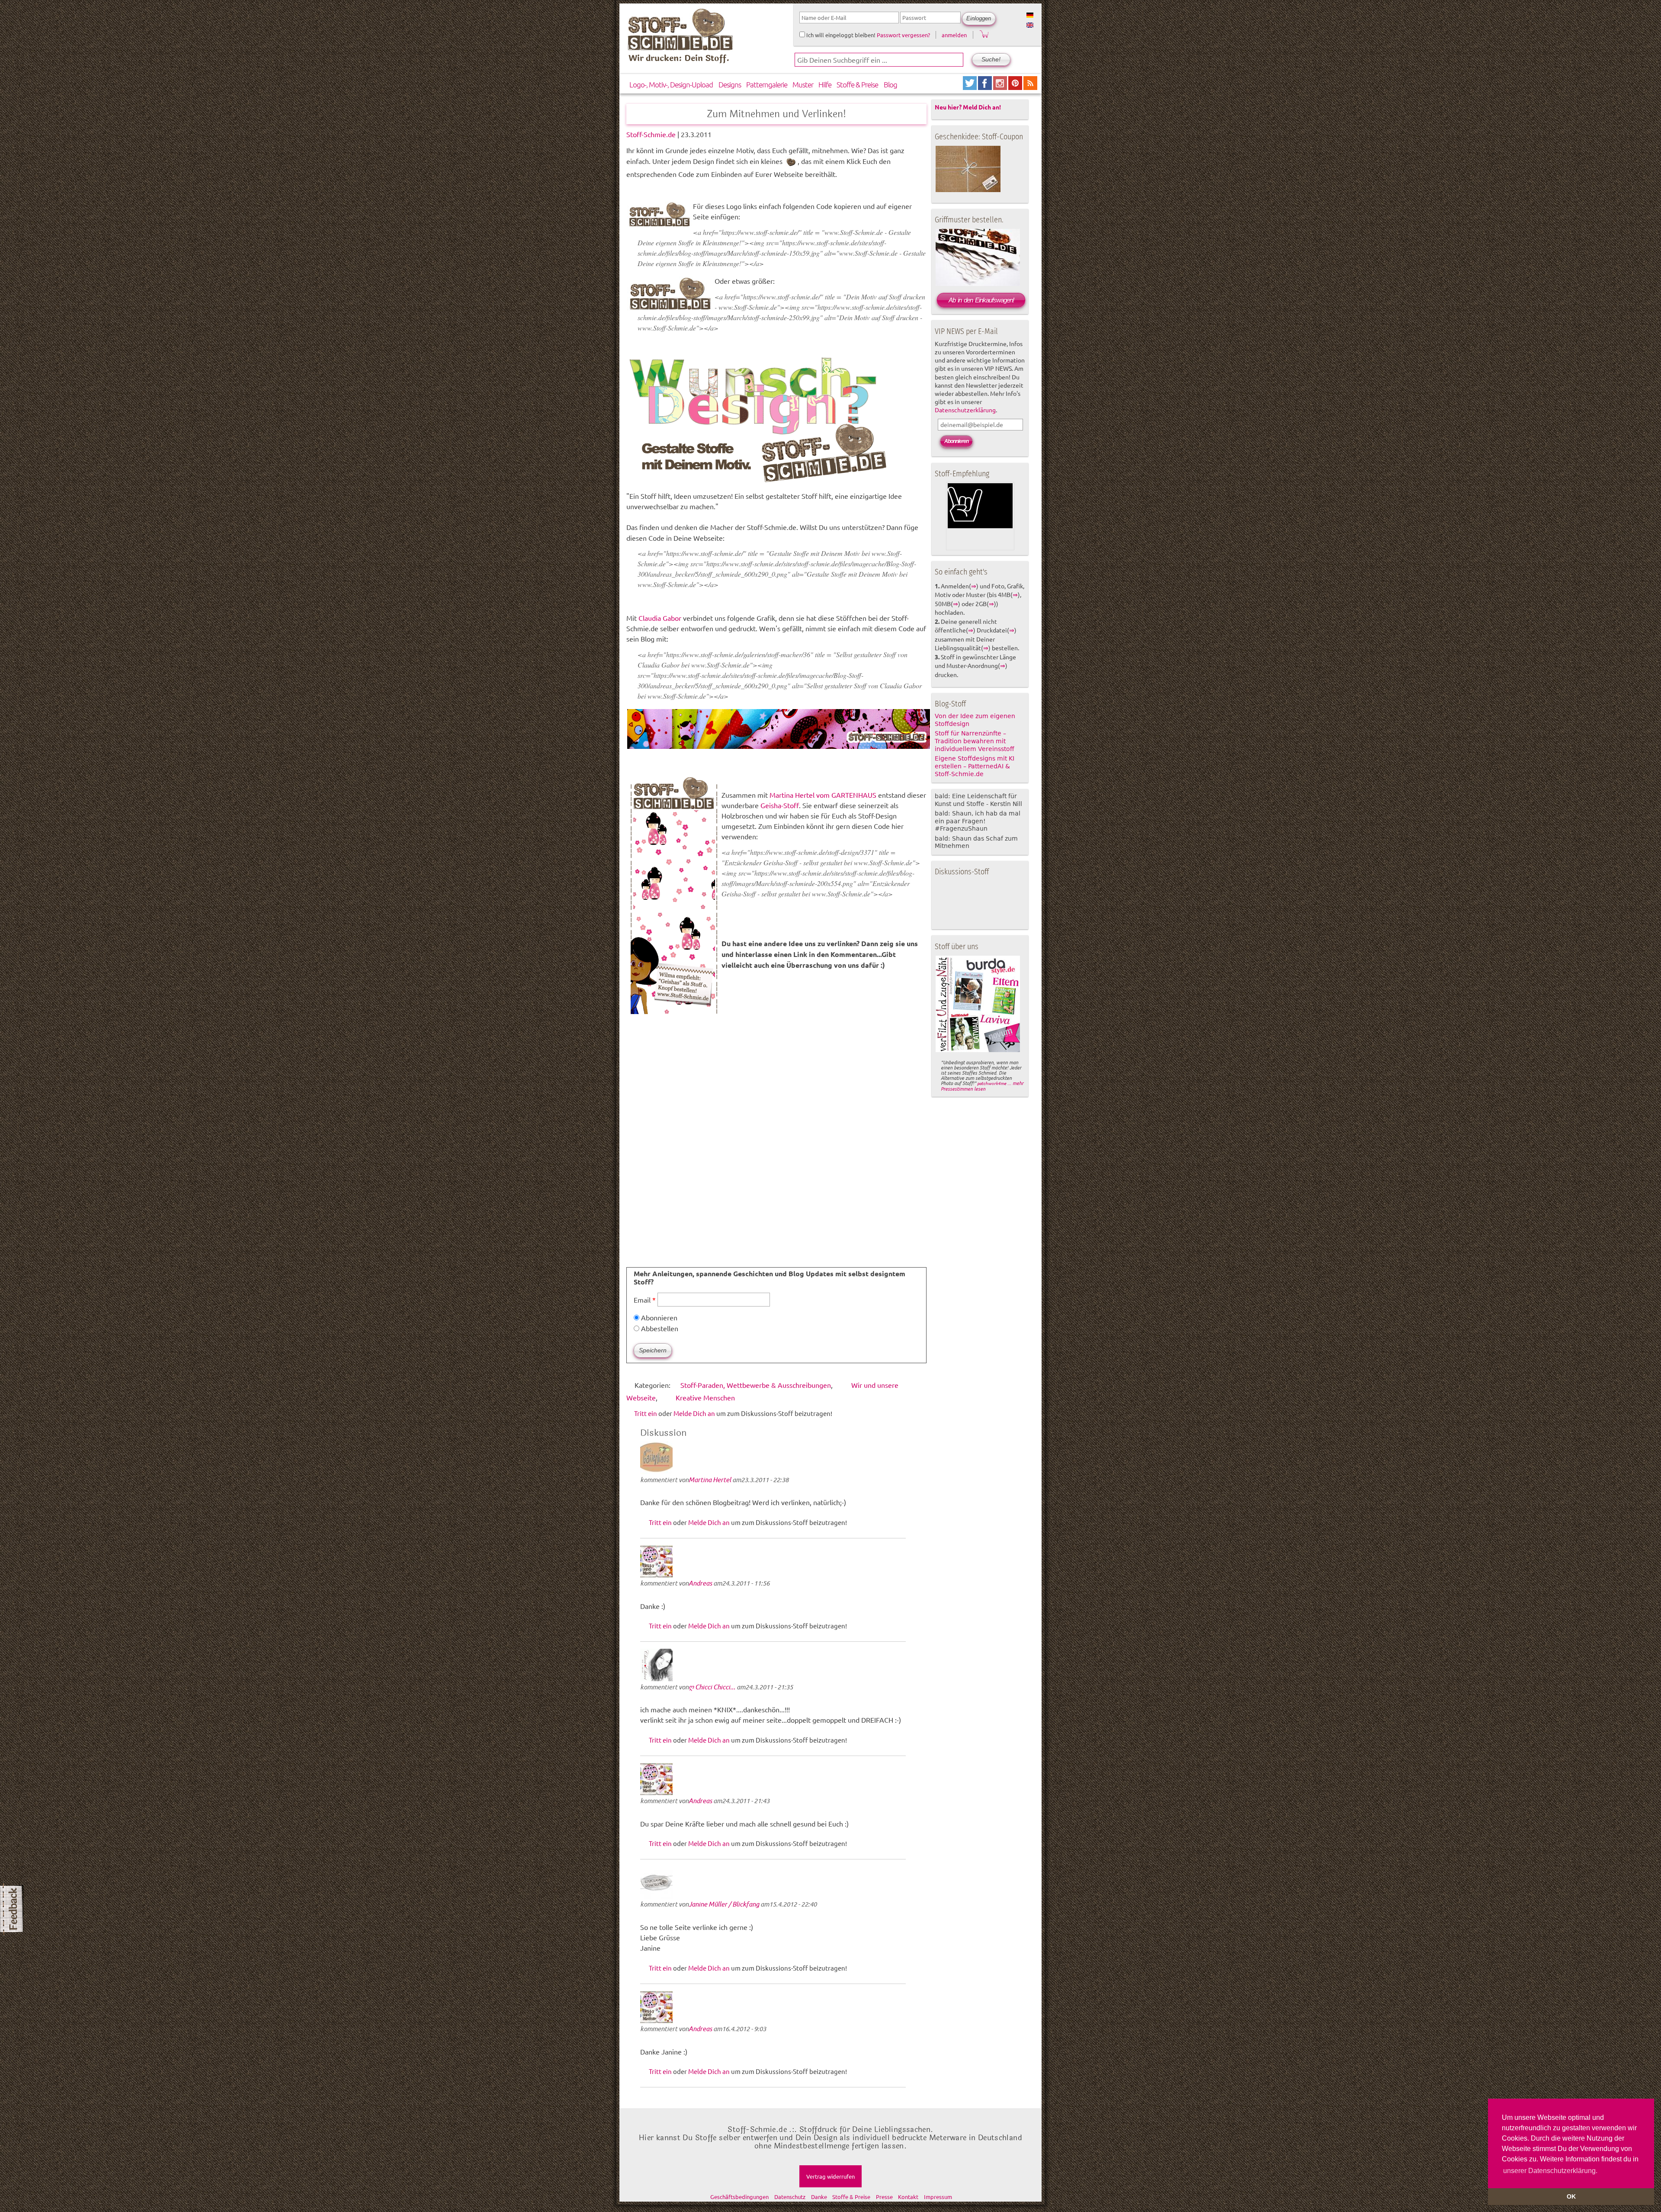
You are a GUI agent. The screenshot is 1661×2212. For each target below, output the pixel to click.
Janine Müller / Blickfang (724, 1904)
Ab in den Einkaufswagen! (981, 300)
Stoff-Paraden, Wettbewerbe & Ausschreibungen (756, 1385)
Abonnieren (658, 1317)
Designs (730, 84)
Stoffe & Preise (857, 84)
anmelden (954, 35)
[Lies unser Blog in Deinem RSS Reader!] (1030, 87)
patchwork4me (992, 1083)
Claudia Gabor (660, 618)
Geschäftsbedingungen (739, 2197)
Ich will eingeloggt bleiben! (840, 35)
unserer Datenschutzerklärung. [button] (1550, 2171)
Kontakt (908, 2197)
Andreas (700, 1583)
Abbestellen (659, 1328)
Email (645, 1300)
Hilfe (825, 84)
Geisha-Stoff (780, 805)
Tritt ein (646, 1413)
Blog (890, 84)
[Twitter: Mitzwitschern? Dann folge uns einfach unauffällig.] (970, 87)
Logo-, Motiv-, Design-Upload (671, 84)
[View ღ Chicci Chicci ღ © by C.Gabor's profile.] (659, 1678)
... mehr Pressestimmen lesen (982, 1086)
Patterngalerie (767, 84)
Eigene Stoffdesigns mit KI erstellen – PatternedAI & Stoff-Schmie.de (975, 766)
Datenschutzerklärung (965, 410)
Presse (884, 2197)
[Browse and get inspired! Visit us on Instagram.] (1001, 87)
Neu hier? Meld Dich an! (968, 107)
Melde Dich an (694, 1413)
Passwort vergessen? (903, 35)
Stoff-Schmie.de (651, 134)
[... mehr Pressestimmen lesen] (978, 1050)
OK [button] (1571, 2196)
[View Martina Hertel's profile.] (659, 1471)
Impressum (938, 2197)
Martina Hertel (710, 1480)
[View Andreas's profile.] (659, 1575)
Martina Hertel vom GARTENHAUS (823, 795)
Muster (803, 84)
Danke (819, 2197)
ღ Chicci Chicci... (712, 1687)
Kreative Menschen (705, 1397)
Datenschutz (790, 2197)
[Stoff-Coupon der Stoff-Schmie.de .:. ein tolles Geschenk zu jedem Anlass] (968, 190)
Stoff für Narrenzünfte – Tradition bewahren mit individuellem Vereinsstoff (975, 741)
